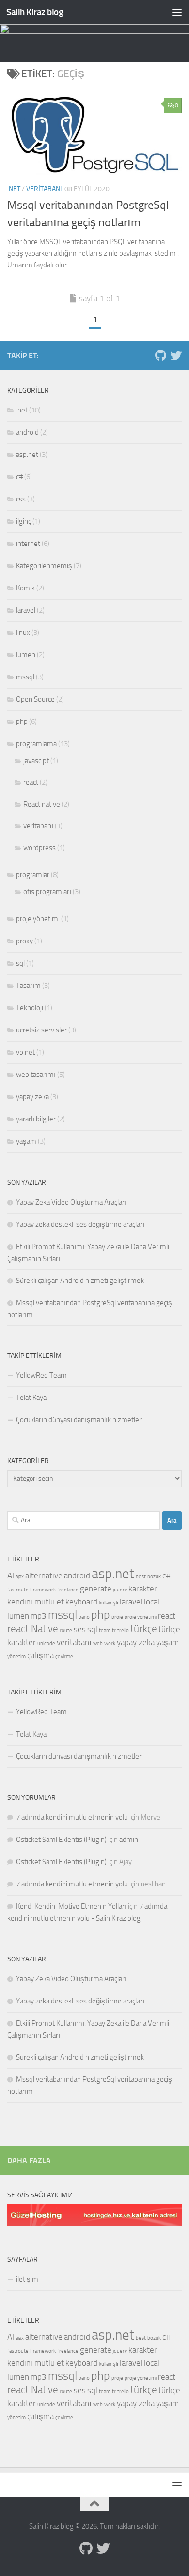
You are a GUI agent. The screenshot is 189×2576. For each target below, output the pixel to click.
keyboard (81, 1602)
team (105, 1630)
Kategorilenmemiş (44, 566)
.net (14, 189)
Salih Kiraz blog (35, 12)
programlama (36, 744)
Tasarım (28, 986)
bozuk (154, 1577)
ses (80, 1629)
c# (19, 477)
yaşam (26, 1141)
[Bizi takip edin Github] (160, 355)
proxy (24, 941)
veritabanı (44, 189)
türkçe (144, 1629)
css (21, 499)
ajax (20, 1577)
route (66, 1630)
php (22, 721)
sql (20, 963)
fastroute (18, 1590)
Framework (43, 1590)
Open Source (35, 699)
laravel (26, 610)
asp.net (27, 455)
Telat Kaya (31, 1398)
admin (129, 1840)
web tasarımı (36, 1075)
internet (28, 544)
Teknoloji (30, 1008)
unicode (46, 1643)
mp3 (39, 1616)
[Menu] (177, 12)
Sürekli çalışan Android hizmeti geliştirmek (80, 1281)
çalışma (40, 1655)
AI (11, 1575)
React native (42, 804)
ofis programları (47, 892)
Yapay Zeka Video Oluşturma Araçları (71, 1202)
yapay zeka (32, 1097)
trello (123, 1630)
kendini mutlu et (36, 1602)
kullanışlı (109, 1603)
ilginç (24, 521)
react (31, 782)
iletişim (27, 2279)
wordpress (39, 848)
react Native (33, 1629)
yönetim (16, 1656)
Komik (25, 588)
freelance (68, 1590)
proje (117, 1617)
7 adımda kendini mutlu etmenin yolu (72, 1817)
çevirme (64, 1656)
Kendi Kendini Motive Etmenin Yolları (71, 1906)
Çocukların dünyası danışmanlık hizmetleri (79, 1420)
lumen (26, 655)
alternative (44, 1575)
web (98, 1643)
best (141, 1577)
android (27, 432)
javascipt (36, 761)
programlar (33, 875)
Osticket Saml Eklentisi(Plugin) (61, 1840)
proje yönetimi (38, 919)
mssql (25, 677)
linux (23, 633)
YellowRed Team (41, 1375)
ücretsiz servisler (41, 1030)
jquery (120, 1590)
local (152, 1602)
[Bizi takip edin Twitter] (176, 355)
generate (96, 1589)
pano (84, 1617)
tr (114, 1630)
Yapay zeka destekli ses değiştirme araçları (80, 1224)
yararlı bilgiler (36, 1119)
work (110, 1643)
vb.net (25, 1052)
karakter (143, 1589)
